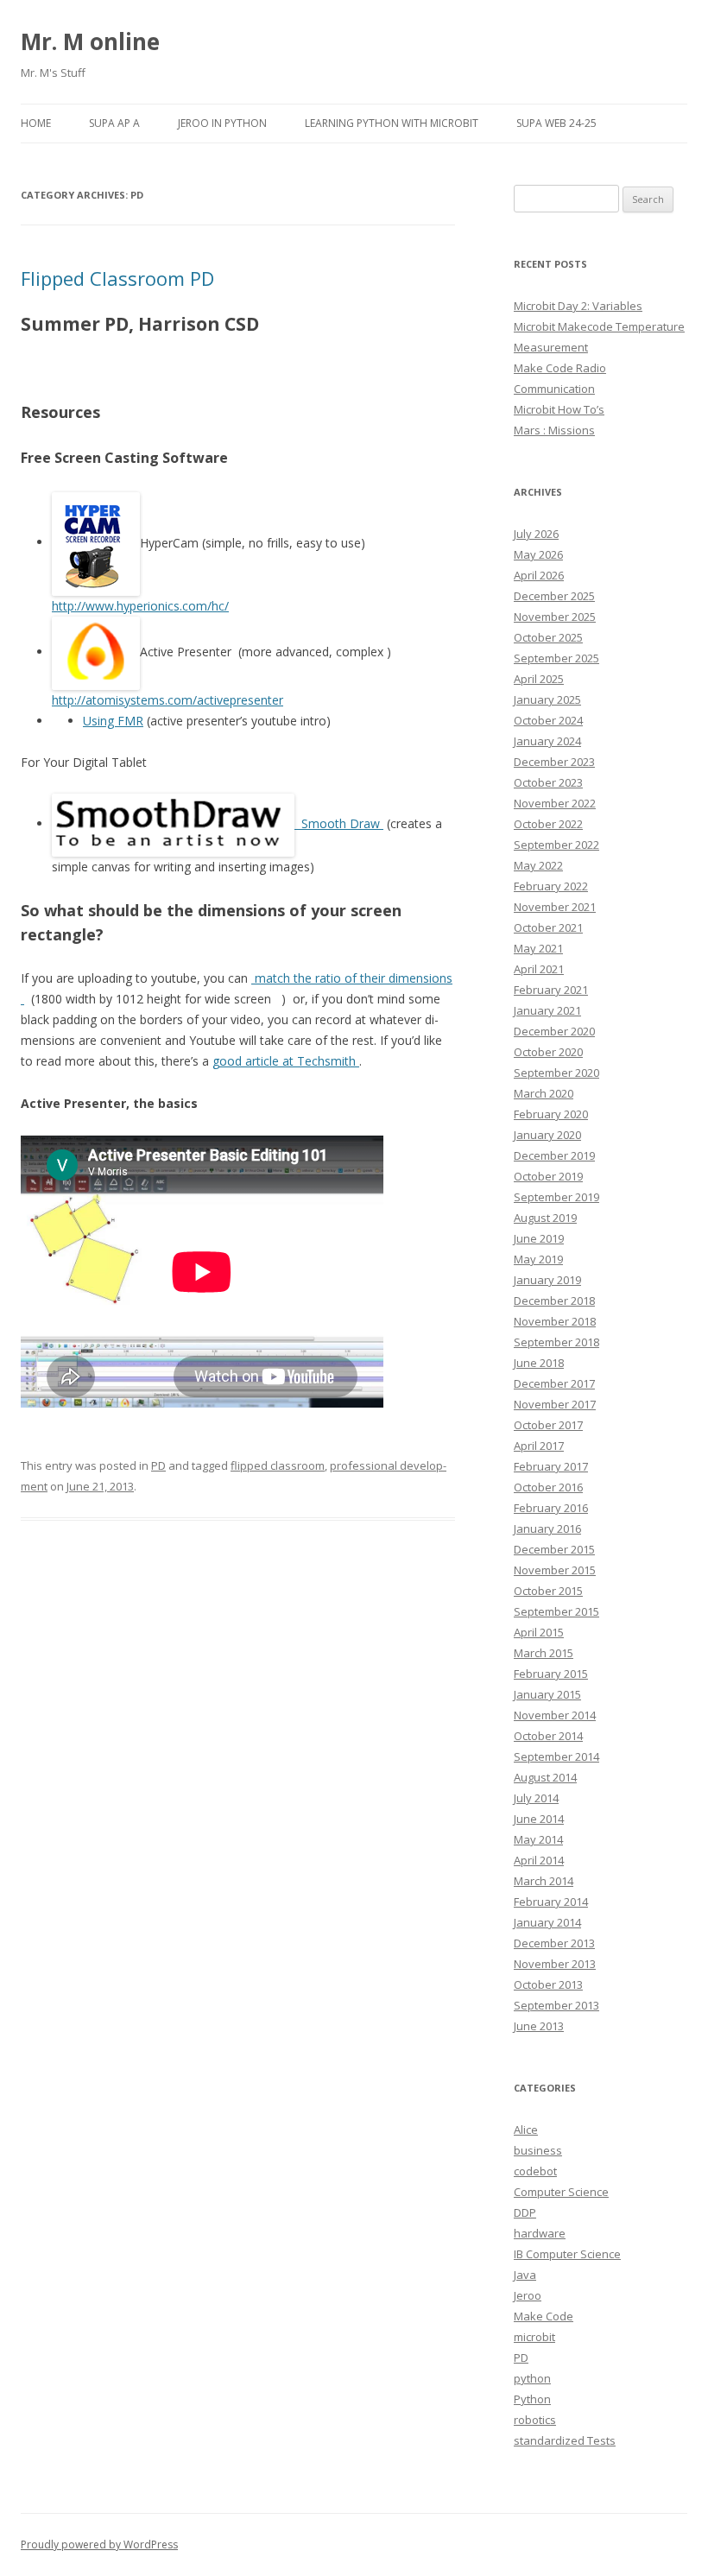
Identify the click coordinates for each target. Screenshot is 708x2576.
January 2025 (547, 699)
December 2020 (554, 1031)
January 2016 (547, 1529)
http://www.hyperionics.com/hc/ (140, 606)
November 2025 (555, 617)
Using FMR (113, 721)
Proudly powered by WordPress (99, 2544)
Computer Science (561, 2192)
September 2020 (556, 1073)
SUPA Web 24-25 (556, 123)
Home (36, 123)
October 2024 (548, 720)
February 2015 (551, 1674)
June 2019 (539, 1238)
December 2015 (554, 1549)
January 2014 (547, 1922)
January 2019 (547, 1280)
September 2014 (556, 1756)
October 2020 (548, 1052)
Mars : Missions (554, 430)
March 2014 (544, 1881)
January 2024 (547, 741)
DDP (525, 2212)
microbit (534, 2337)
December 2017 (554, 1383)
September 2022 (556, 845)
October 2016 (548, 1487)
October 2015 (548, 1591)
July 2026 (536, 534)
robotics (535, 2420)
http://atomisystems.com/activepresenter (168, 700)
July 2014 (536, 1798)
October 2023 (548, 782)
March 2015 (544, 1653)
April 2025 (539, 679)
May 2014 (538, 1839)
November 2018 (555, 1321)
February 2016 (551, 1508)
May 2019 (538, 1259)
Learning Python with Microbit (392, 123)
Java (525, 2275)
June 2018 (539, 1363)
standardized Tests (565, 2440)
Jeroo (528, 2295)
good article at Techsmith (286, 1061)
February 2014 (551, 1902)
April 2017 (539, 1446)
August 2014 (545, 1777)
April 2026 (539, 575)
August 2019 (545, 1218)
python (532, 2378)
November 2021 (555, 907)
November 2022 (555, 803)
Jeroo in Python (222, 123)
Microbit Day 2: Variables (578, 306)
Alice (526, 2130)
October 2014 (548, 1736)
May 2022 (538, 865)
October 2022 (548, 824)
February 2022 (551, 886)
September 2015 (556, 1611)
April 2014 (539, 1860)
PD (158, 1465)
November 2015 (555, 1570)
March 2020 (544, 1093)
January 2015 (547, 1694)
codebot (535, 2171)
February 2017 (551, 1466)
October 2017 (548, 1425)
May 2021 (538, 948)
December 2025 (554, 596)
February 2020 (551, 1114)
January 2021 (547, 1010)
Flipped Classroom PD (117, 278)
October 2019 (548, 1176)
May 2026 (538, 554)
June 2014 (539, 1819)
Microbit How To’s (559, 409)
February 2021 (551, 990)
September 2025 (556, 658)
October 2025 (548, 637)
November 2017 (555, 1404)
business (538, 2150)
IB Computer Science (567, 2254)
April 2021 (539, 969)
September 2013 (556, 2005)
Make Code (544, 2316)
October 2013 (548, 1984)
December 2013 (554, 1943)
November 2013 (555, 1964)
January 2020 (547, 1135)
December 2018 (554, 1301)
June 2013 (539, 2026)
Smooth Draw (341, 823)
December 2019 (554, 1155)
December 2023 (554, 762)
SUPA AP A (114, 123)
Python (532, 2399)
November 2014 (555, 1715)
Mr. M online (90, 41)
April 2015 (539, 1632)
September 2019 (556, 1197)
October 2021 (548, 927)
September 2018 (556, 1342)
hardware (540, 2233)
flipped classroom (278, 1465)
